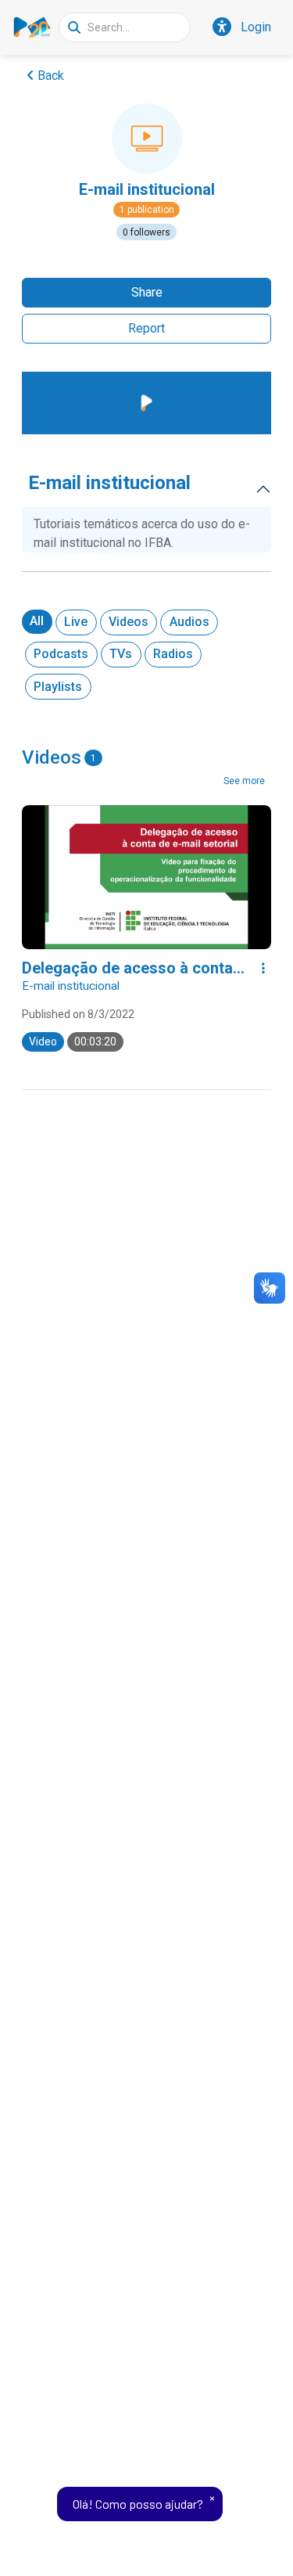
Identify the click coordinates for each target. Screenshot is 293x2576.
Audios (189, 622)
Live (76, 622)
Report (146, 328)
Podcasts (61, 654)
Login (256, 27)
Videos (129, 622)
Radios (173, 654)
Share (147, 292)
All (37, 621)
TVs (121, 654)
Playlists (58, 687)
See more (244, 781)
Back (51, 76)
